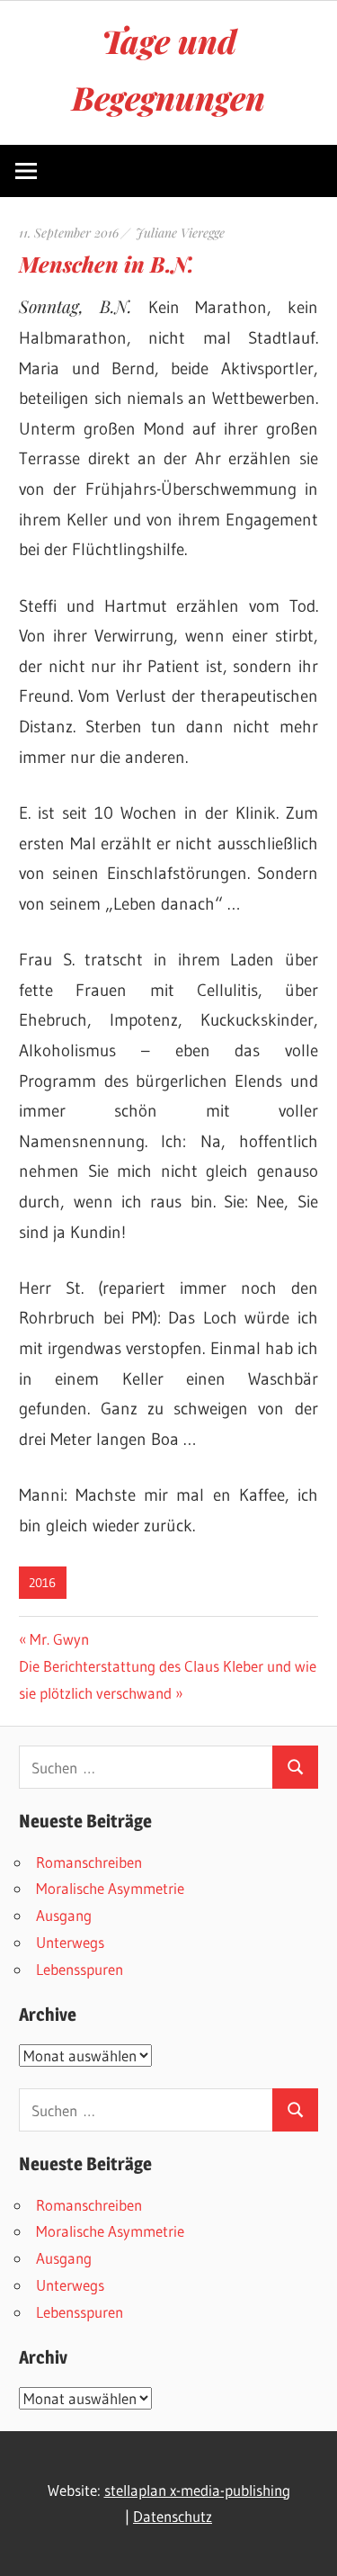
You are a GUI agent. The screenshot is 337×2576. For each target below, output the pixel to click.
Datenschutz (173, 2516)
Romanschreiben (89, 1862)
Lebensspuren (80, 1969)
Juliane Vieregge (180, 233)
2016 (42, 1583)
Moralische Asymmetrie (110, 1888)
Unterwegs (70, 1942)
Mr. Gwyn (59, 1639)
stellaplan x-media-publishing (197, 2490)
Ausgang (64, 1915)
